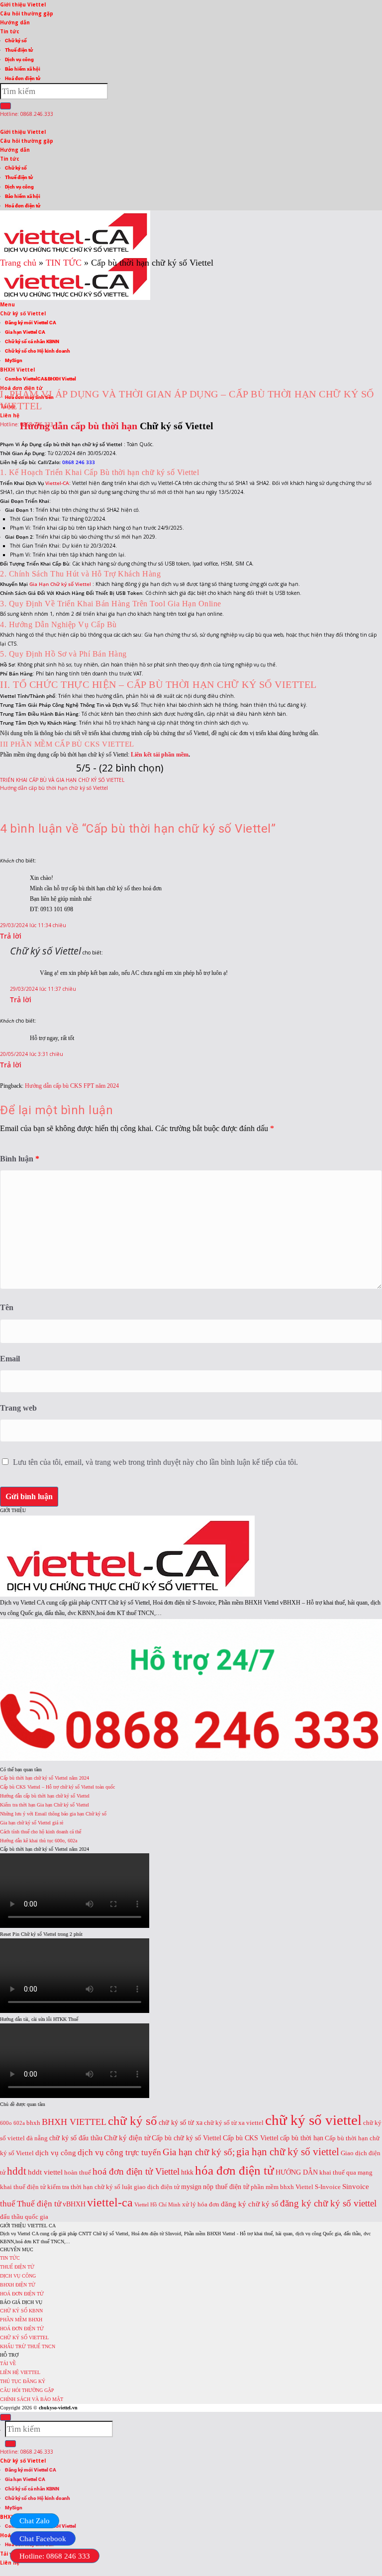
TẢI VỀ (8, 2363)
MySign (14, 2508)
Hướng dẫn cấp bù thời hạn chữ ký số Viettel (54, 788)
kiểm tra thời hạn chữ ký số (84, 2187)
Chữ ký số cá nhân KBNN (32, 2489)
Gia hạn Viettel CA (25, 2479)
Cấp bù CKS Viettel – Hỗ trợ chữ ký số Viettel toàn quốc (57, 1787)
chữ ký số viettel (313, 2120)
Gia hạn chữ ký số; (199, 2152)
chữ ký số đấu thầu (76, 2138)
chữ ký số (133, 2121)
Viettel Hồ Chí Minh (157, 2205)
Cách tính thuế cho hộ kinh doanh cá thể (41, 1832)
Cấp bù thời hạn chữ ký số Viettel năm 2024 (45, 1778)
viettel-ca (110, 2202)
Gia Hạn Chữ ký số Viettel (61, 584)
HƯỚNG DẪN (297, 2172)
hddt (17, 2171)
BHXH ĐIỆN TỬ (18, 2285)
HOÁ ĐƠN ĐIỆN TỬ (22, 2294)
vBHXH (74, 2204)
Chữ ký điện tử (127, 2138)
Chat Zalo (35, 2521)
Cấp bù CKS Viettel (251, 2138)
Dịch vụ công (19, 59)
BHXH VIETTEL (74, 2122)
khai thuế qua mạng (346, 2173)
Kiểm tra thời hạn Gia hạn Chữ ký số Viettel (45, 1805)
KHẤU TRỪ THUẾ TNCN (28, 2346)
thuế (8, 2204)
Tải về (8, 2554)
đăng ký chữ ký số (250, 2204)
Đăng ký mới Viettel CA (31, 2470)
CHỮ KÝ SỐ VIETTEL (24, 2337)
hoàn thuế (78, 2173)
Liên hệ (10, 415)
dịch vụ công (56, 2152)
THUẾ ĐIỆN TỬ (17, 2267)
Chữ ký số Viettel (46, 951)
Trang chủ (18, 263)
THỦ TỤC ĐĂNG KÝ (23, 2381)
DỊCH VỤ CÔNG (18, 2276)
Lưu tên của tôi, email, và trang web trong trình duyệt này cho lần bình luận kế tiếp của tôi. (155, 1462)
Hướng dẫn (15, 22)
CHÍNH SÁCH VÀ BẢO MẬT (32, 2399)
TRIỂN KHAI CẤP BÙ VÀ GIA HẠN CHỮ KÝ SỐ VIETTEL (62, 780)
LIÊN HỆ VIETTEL (20, 2372)
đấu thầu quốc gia (24, 2217)
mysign (191, 2187)
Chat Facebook (43, 2539)
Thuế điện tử (19, 50)
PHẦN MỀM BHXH (21, 2320)
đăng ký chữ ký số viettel (328, 2203)
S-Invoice (328, 2187)
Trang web (18, 1408)
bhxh (33, 2123)
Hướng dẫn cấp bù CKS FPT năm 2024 (72, 1086)
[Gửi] (5, 106)
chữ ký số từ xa (181, 2122)
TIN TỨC (10, 2258)
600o (6, 2123)
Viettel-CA (57, 483)
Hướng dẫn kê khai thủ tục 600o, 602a (39, 1841)
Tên (7, 1307)
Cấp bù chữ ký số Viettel (187, 2138)
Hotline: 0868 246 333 (55, 2556)
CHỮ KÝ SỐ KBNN (21, 2311)
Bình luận (20, 1159)
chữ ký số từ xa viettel (234, 2123)
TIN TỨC (64, 263)
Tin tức (10, 31)
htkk (187, 2172)
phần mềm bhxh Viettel (282, 2187)
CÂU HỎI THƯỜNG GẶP (27, 2390)
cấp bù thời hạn (302, 2138)
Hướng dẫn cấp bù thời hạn (79, 426)
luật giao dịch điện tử (151, 2187)
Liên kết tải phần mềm (160, 755)
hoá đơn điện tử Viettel (136, 2171)
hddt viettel (45, 2172)
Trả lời (11, 936)
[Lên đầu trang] (5, 2417)
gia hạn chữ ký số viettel (288, 2152)
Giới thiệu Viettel (23, 4)
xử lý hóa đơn (201, 2204)
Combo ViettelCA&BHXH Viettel (41, 379)
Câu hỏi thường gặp (27, 13)
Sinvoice (356, 2186)
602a (19, 2123)
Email (10, 1359)
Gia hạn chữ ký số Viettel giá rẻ (32, 1823)
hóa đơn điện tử (235, 2170)
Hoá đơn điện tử (23, 78)
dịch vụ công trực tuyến (119, 2152)
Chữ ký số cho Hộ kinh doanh (38, 2498)
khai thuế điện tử (23, 2187)
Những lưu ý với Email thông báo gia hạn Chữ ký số (53, 1814)
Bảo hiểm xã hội (23, 69)
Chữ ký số (16, 41)
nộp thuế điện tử (226, 2187)
